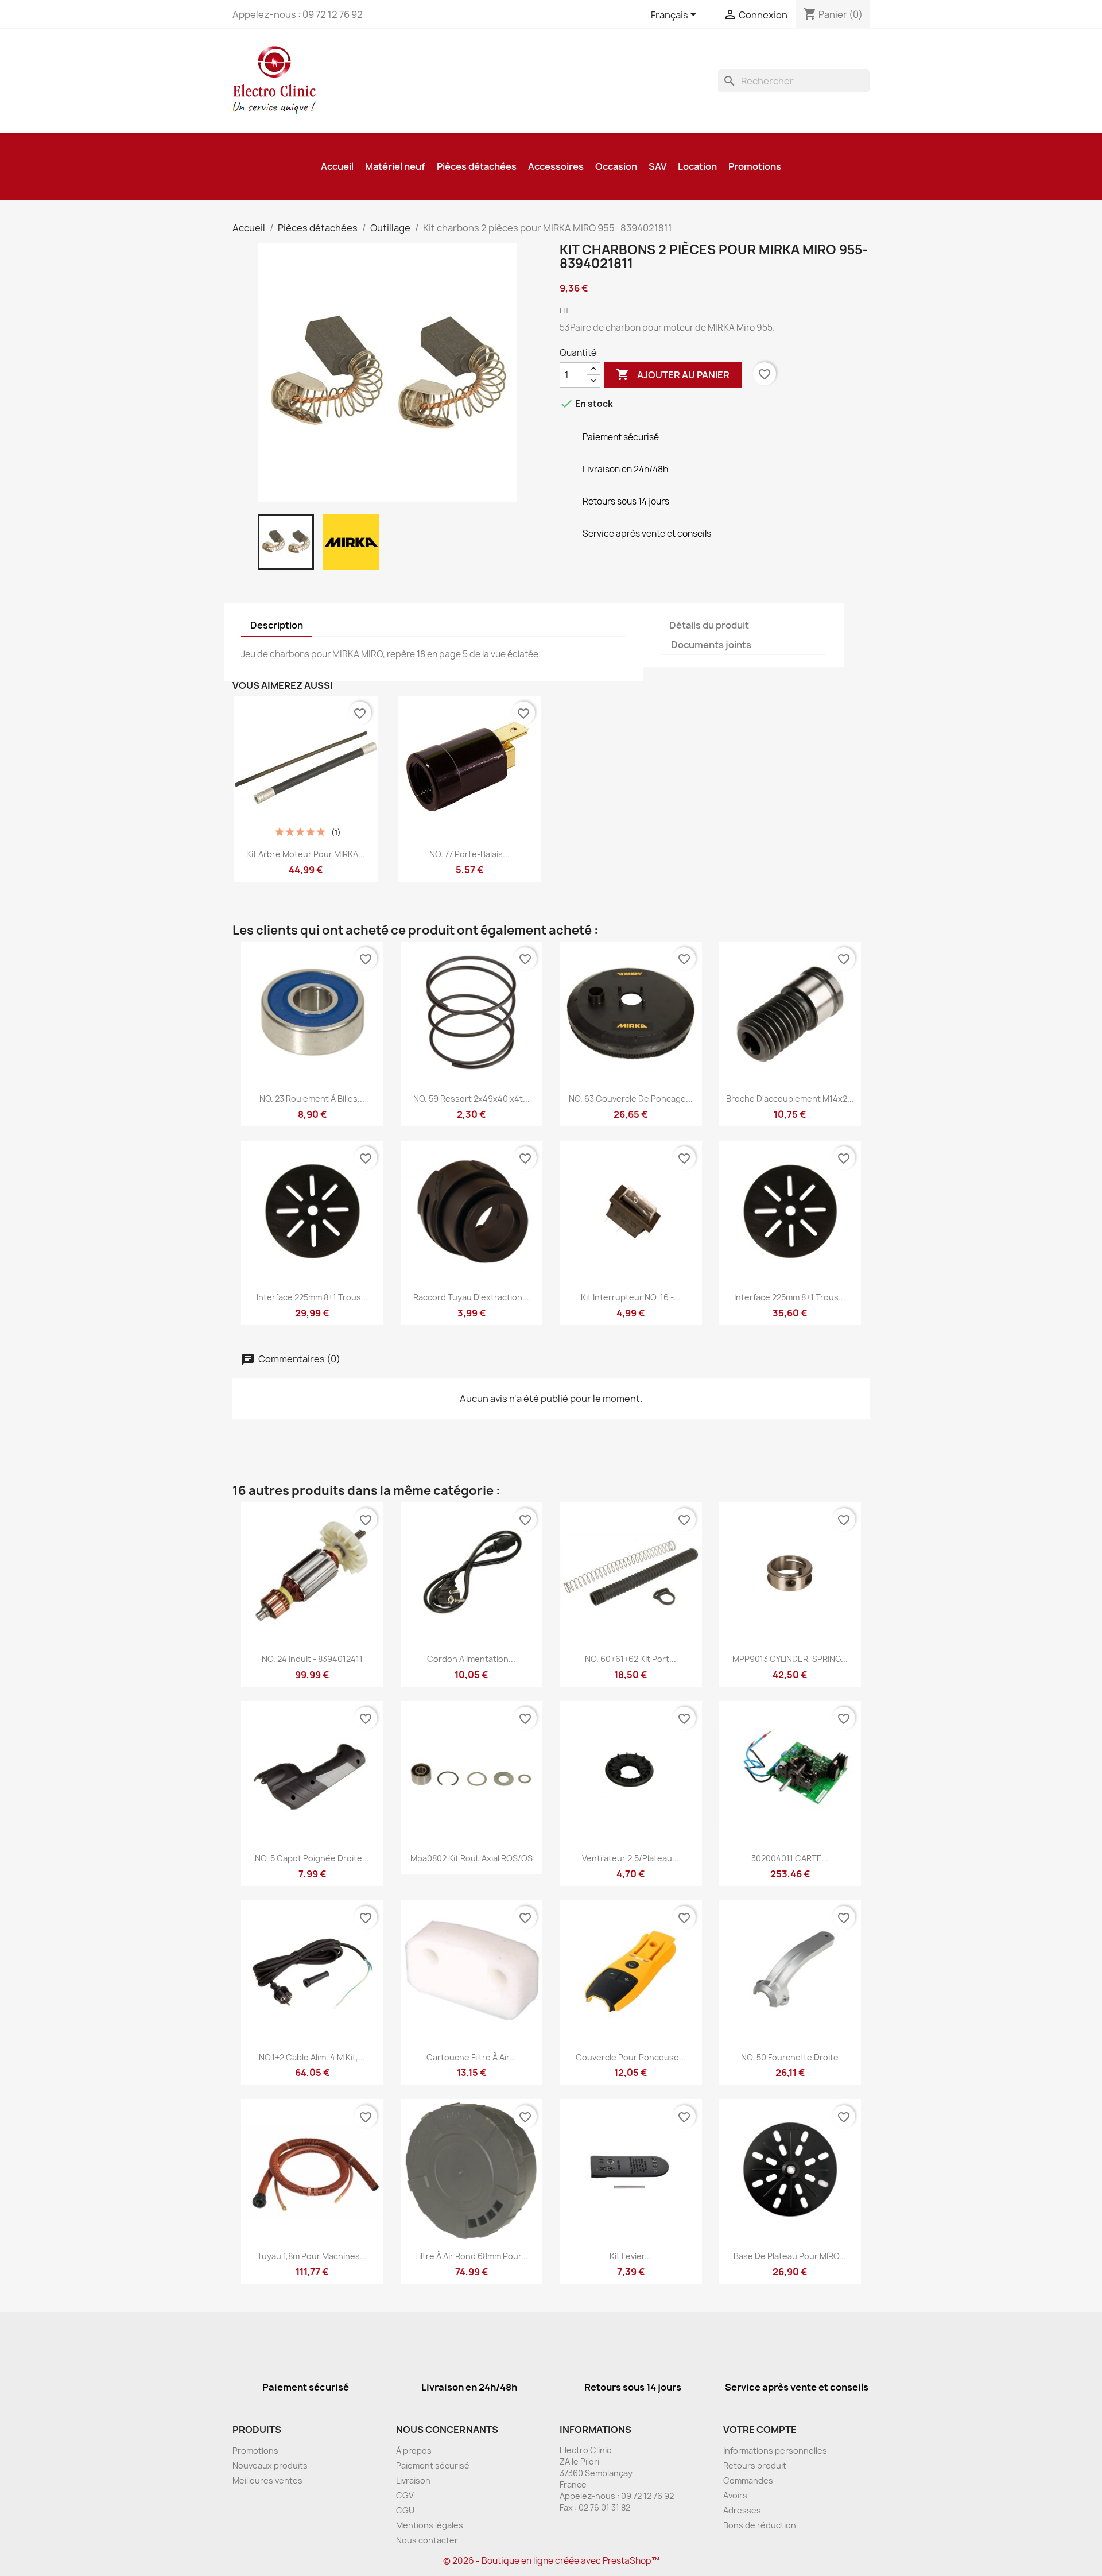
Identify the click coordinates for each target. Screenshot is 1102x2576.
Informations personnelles (775, 2451)
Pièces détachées (477, 166)
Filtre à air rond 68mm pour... (472, 2256)
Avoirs (735, 2495)
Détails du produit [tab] (709, 625)
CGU (405, 2510)
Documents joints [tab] (711, 645)
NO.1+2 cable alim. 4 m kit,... (312, 2057)
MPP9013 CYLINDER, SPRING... (790, 1659)
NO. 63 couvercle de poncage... (631, 1099)
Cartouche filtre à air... (471, 2057)
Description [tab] (277, 625)
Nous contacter (427, 2540)
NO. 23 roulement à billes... (312, 1099)
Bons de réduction (760, 2525)
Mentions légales (430, 2525)
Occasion (616, 166)
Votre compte (760, 2430)
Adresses (742, 2510)
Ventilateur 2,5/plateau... (630, 1858)
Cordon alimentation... (471, 1659)
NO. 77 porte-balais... (469, 854)
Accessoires (556, 166)
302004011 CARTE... (790, 1858)
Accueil (337, 166)
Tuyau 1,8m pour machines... (312, 2256)
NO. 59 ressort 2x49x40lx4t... (472, 1099)
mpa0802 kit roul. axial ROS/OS (472, 1858)
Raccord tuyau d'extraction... (471, 1297)
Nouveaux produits (270, 2465)
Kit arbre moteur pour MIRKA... (306, 854)
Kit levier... (630, 2256)
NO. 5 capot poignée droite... (312, 1858)
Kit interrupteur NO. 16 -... (631, 1297)
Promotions (755, 166)
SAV (657, 166)
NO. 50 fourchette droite (790, 2057)
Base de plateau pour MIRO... (790, 2256)
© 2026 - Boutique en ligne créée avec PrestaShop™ (551, 2561)
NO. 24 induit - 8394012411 (312, 1659)
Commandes (748, 2480)
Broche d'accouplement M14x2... (790, 1099)
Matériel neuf (395, 166)
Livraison (413, 2480)
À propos (414, 2451)
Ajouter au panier (673, 374)
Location (697, 166)
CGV (405, 2495)
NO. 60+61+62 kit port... (630, 1659)
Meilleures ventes (267, 2480)
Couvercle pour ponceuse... (631, 2057)
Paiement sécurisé (433, 2465)
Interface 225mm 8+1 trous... (312, 1297)
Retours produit (755, 2465)
